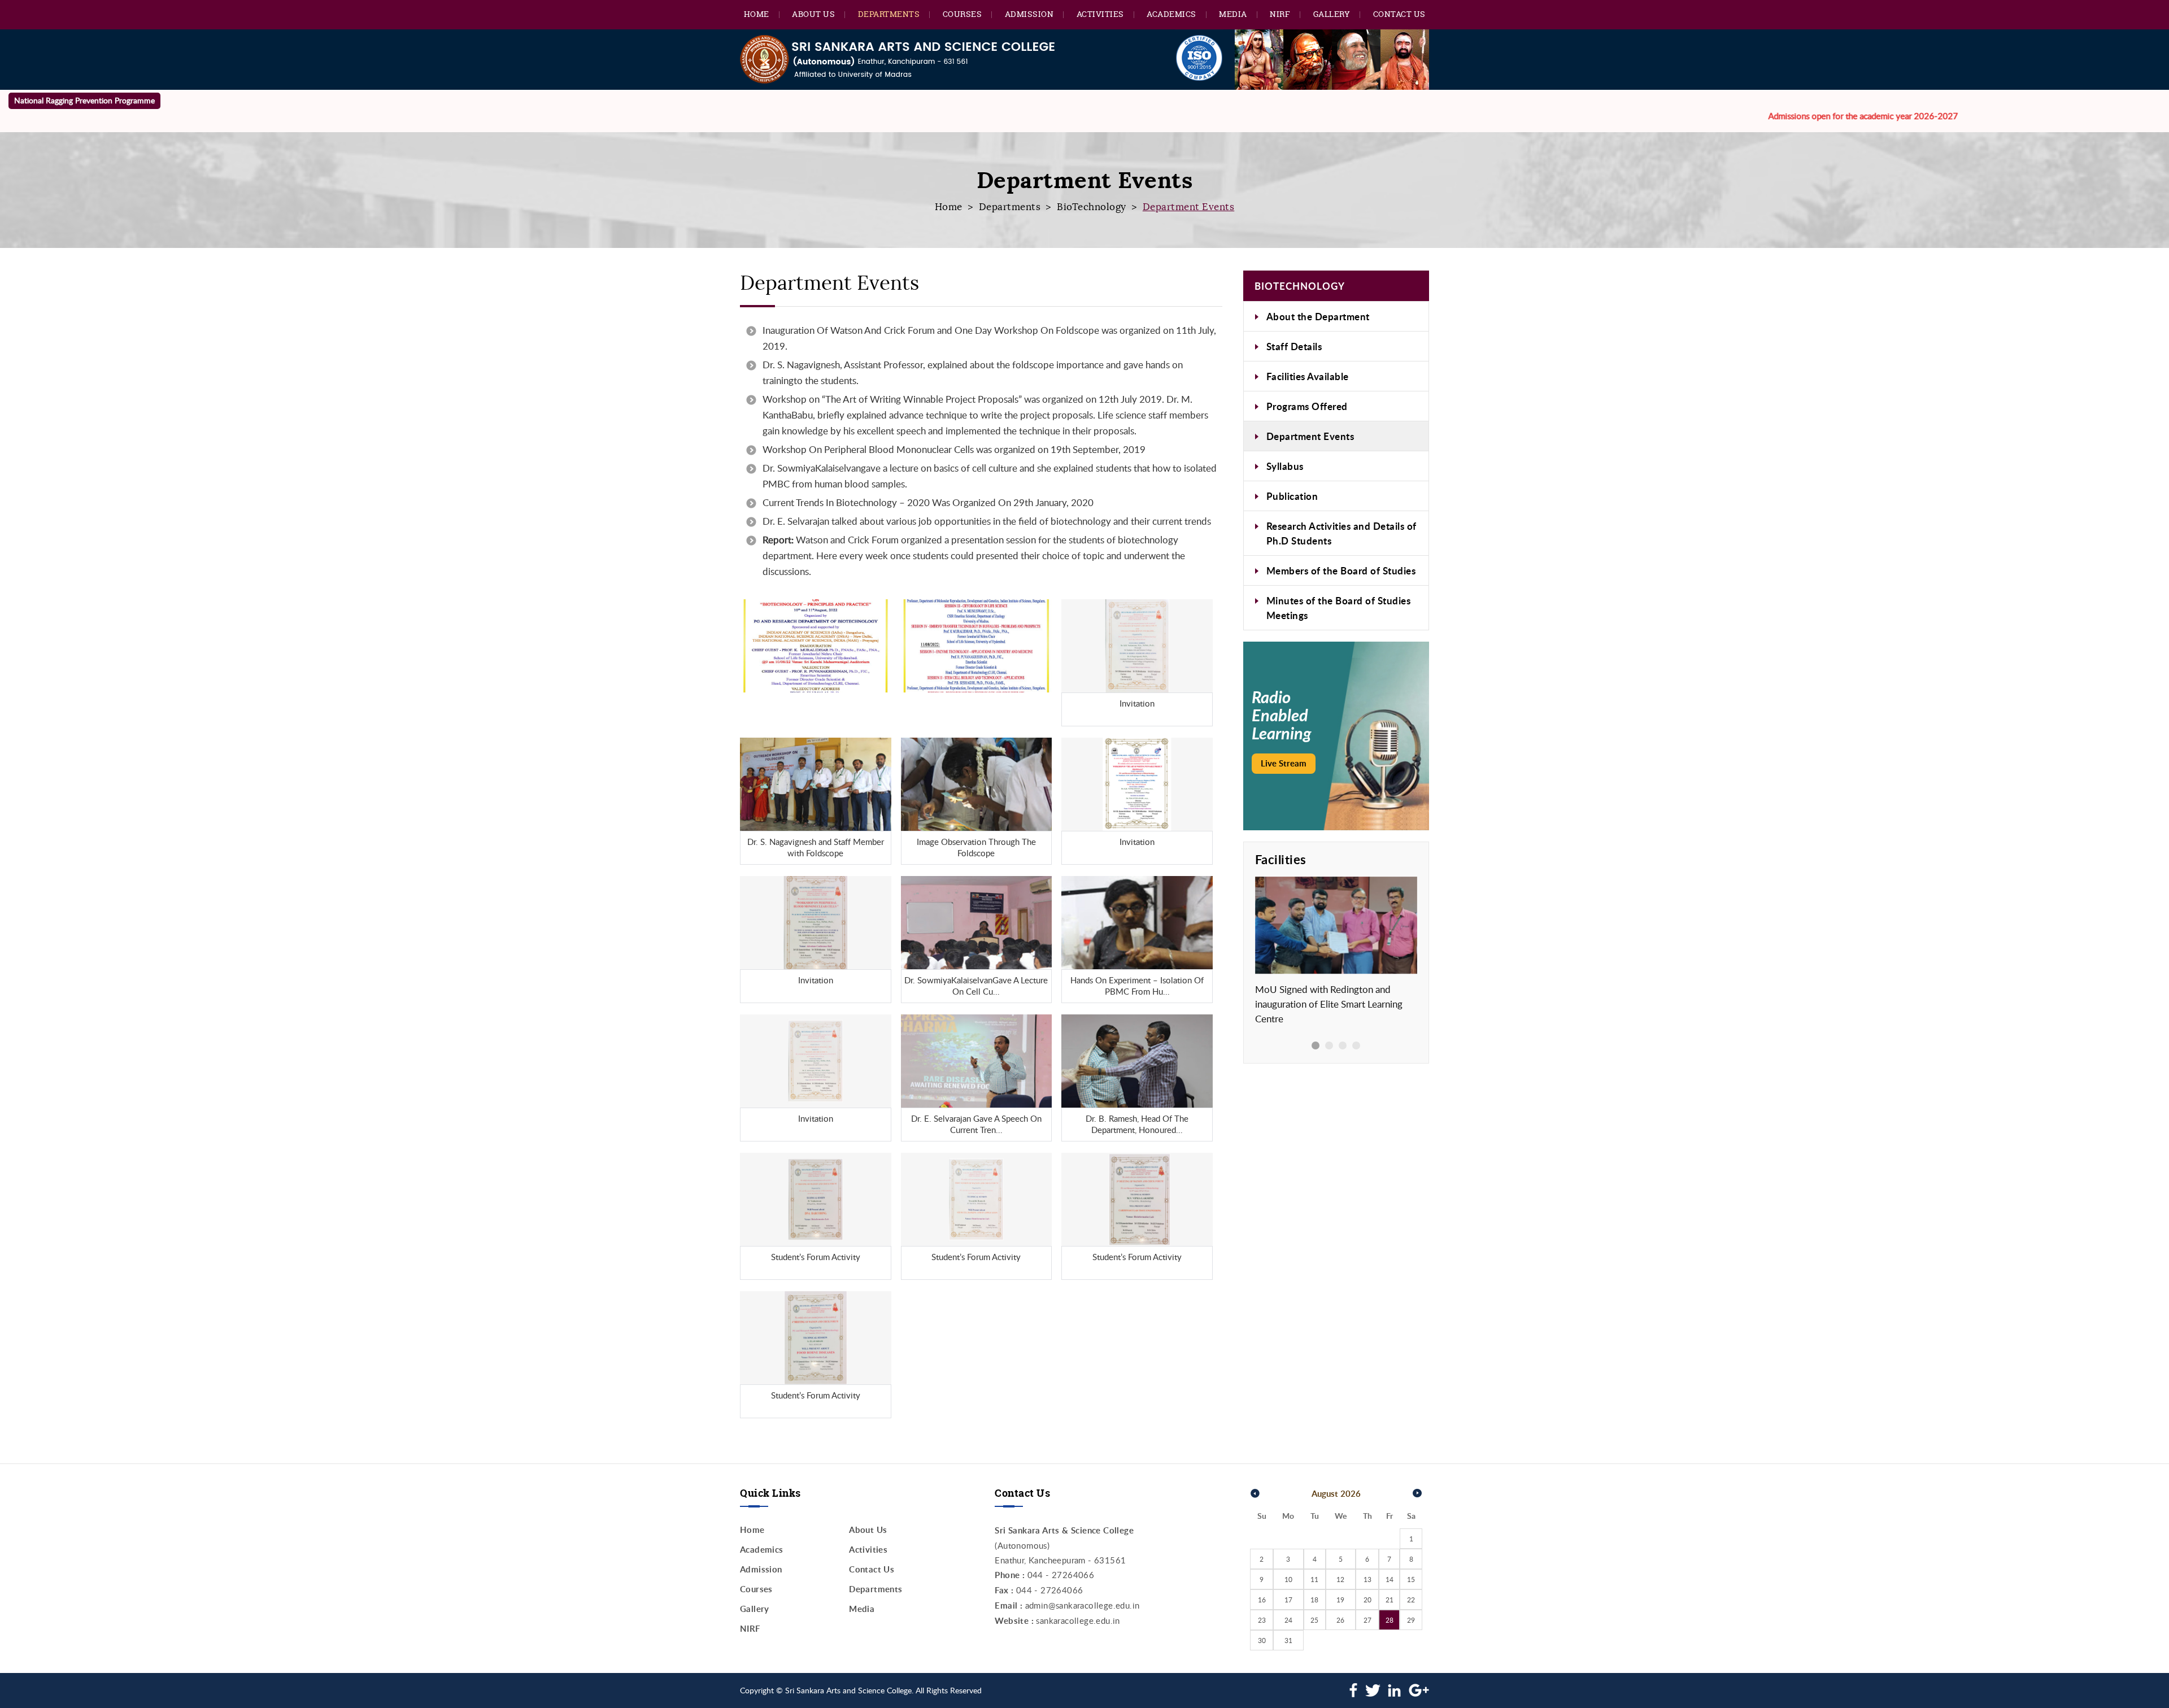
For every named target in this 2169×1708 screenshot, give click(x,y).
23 (1262, 1620)
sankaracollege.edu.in (1078, 1620)
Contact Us (1399, 14)
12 (1340, 1579)
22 (1411, 1600)
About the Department (1318, 316)
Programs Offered (1307, 406)
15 (1411, 1579)
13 (1367, 1579)
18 (1314, 1600)
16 (1262, 1600)
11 (1314, 1579)
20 (1367, 1600)
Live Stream (1284, 763)
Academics (1171, 14)
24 (1288, 1620)
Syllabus (1285, 466)
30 (1262, 1640)
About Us (813, 14)
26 (1340, 1620)
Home (757, 14)
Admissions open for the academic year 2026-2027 (1767, 116)
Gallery (1332, 14)
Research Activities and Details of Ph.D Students (1342, 533)
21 (1390, 1600)
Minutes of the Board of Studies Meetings (1339, 608)
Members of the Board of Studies (1341, 570)
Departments (889, 14)
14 (1390, 1579)
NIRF (1280, 14)
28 (1390, 1620)
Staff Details (1294, 346)
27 (1367, 1620)
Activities (1100, 14)
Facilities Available (1308, 376)
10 (1288, 1579)
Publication (1292, 496)
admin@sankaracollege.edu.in (1083, 1605)
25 (1314, 1620)
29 (1411, 1620)
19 (1340, 1600)
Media (1233, 14)
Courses (962, 14)
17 (1288, 1600)
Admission (1029, 14)
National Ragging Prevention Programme (84, 100)
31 (1288, 1640)
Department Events (1310, 436)
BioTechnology (1092, 207)
